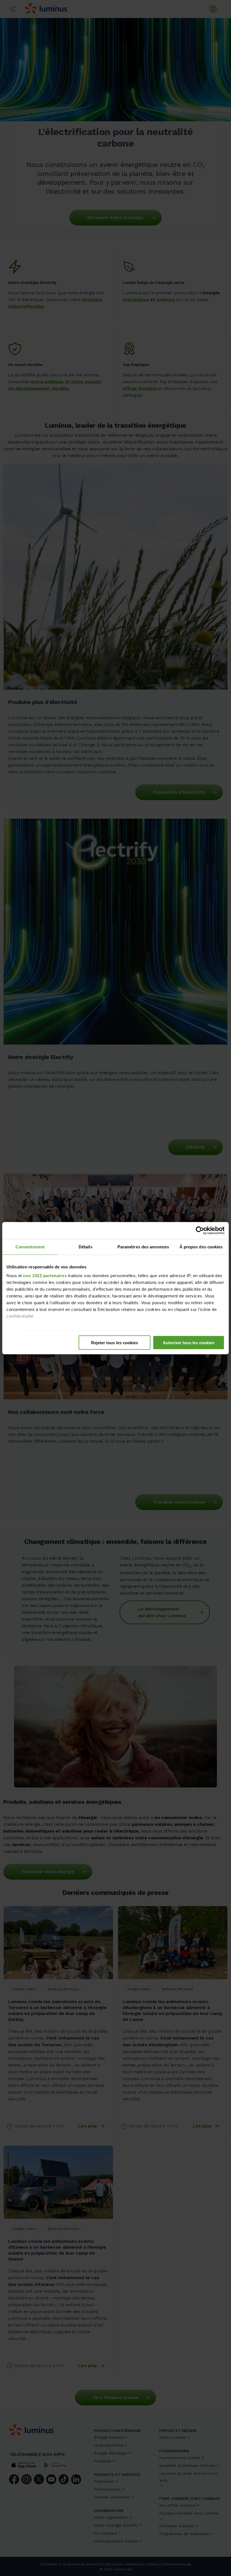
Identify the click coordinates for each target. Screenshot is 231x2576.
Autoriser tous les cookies (189, 1342)
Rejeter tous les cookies (115, 1342)
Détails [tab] (85, 1247)
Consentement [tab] (30, 1247)
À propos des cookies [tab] (201, 1247)
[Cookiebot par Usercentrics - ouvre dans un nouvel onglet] (200, 1230)
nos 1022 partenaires (45, 1276)
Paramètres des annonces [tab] (143, 1247)
